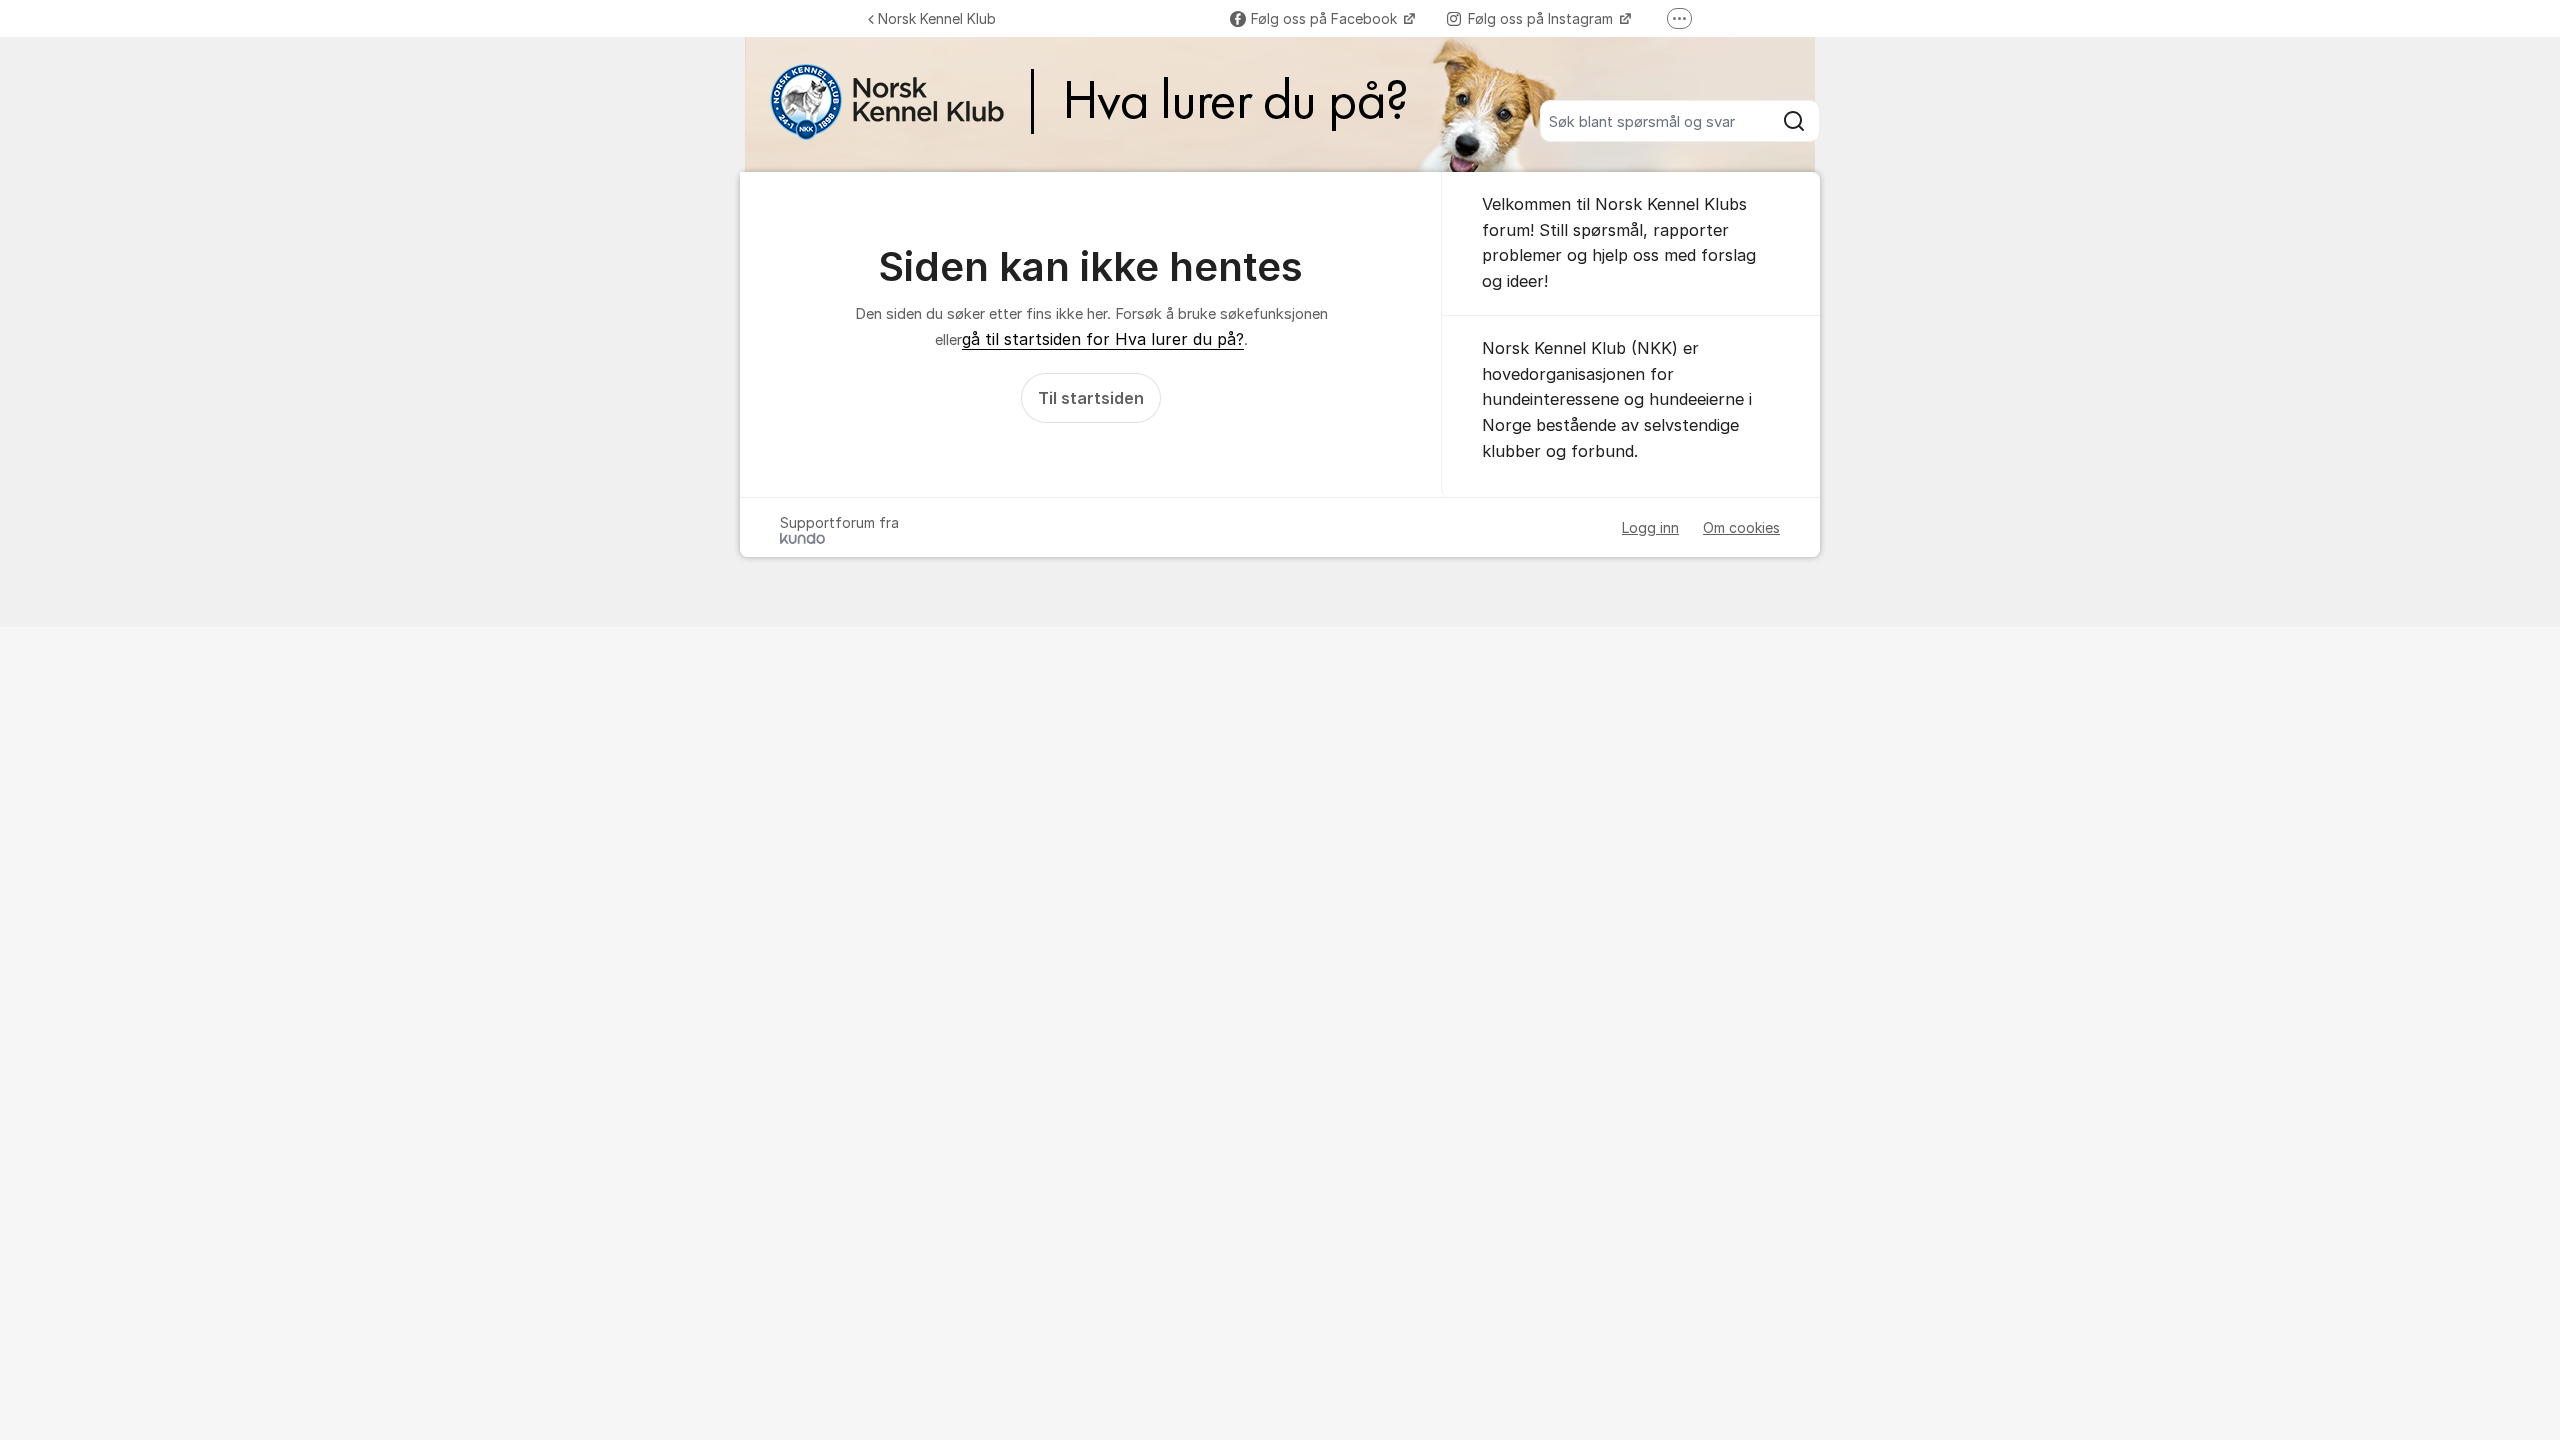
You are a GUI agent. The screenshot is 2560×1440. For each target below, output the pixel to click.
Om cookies (1741, 527)
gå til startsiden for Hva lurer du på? (1103, 339)
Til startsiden (1091, 398)
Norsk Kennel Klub (937, 18)
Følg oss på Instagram (1542, 18)
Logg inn (1650, 527)
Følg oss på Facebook (1326, 18)
